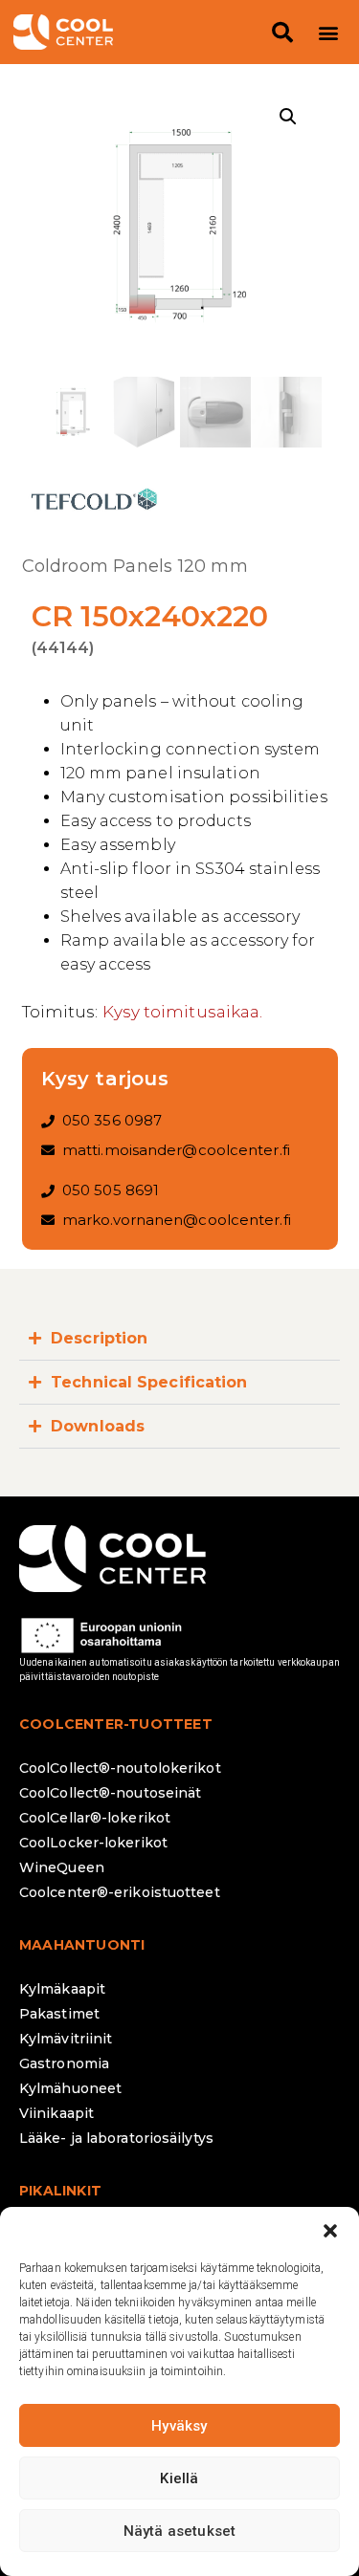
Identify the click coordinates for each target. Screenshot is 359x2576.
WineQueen (62, 1867)
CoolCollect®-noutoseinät (110, 1793)
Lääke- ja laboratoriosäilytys (116, 2138)
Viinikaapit (56, 2113)
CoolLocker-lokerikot (93, 1843)
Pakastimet (59, 2014)
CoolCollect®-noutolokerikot (120, 1768)
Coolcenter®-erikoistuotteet (120, 1892)
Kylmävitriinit (66, 2039)
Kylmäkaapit (62, 1989)
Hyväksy (179, 2426)
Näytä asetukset (180, 2531)
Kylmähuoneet (70, 2088)
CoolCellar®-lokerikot (95, 1818)
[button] (330, 2231)
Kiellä (179, 2478)
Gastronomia (64, 2063)
